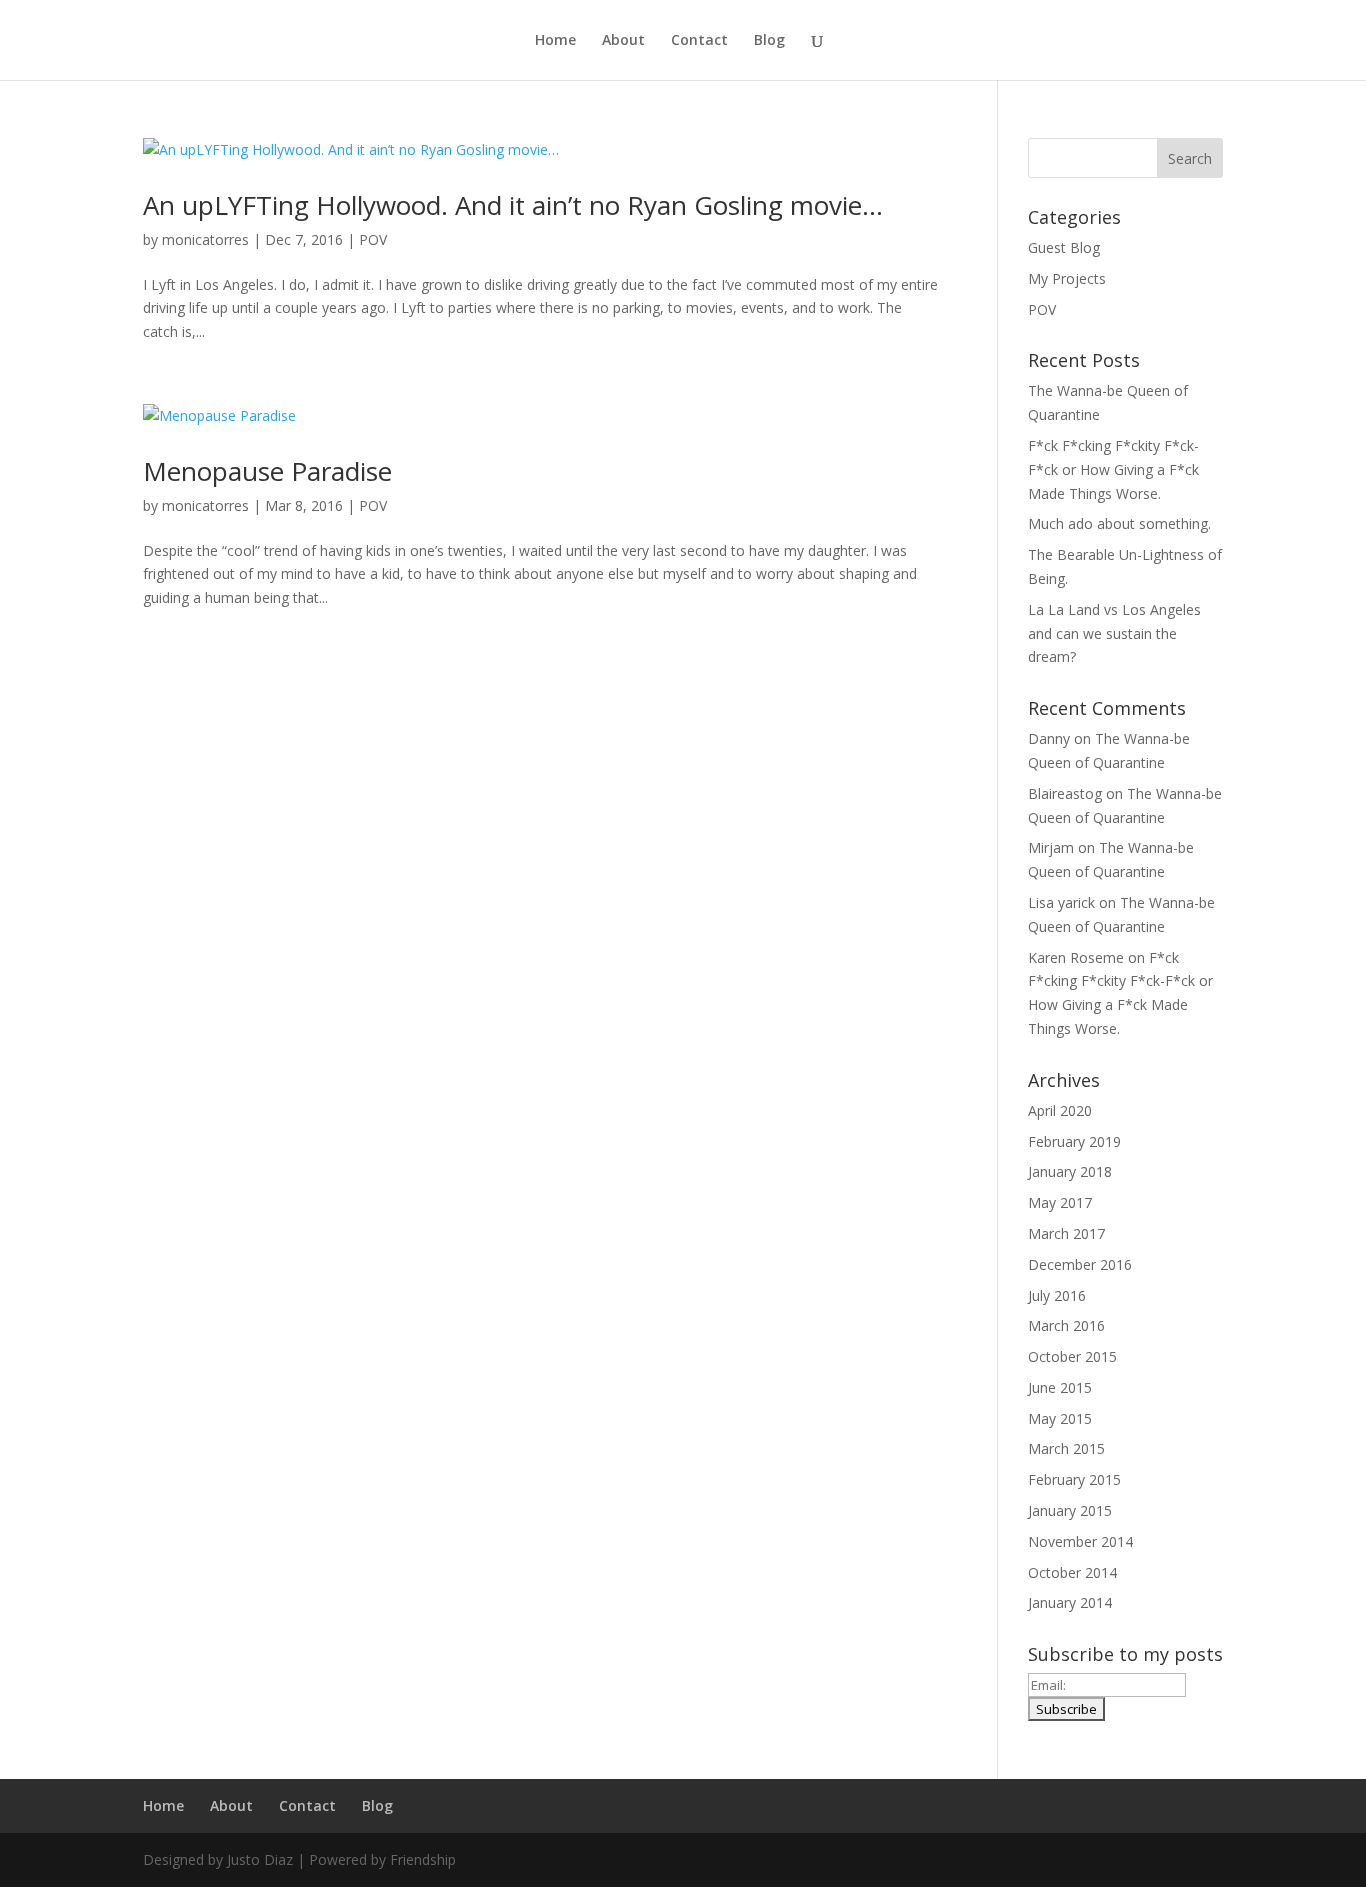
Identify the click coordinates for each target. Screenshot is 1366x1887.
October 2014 (1072, 1572)
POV (373, 239)
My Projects (1067, 278)
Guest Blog (1064, 247)
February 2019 (1074, 1141)
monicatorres (205, 239)
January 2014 (1070, 1602)
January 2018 (1070, 1171)
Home (555, 41)
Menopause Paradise (267, 471)
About (623, 41)
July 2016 (1057, 1295)
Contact (699, 41)
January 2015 (1070, 1510)
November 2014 (1080, 1541)
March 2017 (1066, 1233)
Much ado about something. (1119, 523)
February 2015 (1074, 1479)
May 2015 (1060, 1418)
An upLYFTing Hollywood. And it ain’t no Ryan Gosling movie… (513, 205)
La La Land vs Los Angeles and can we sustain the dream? (1114, 633)
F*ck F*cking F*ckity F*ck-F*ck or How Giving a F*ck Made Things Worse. (1113, 469)
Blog (769, 41)
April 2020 (1060, 1110)
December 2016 (1080, 1264)
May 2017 (1060, 1202)
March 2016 (1066, 1325)
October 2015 (1072, 1356)
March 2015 (1066, 1448)
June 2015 (1060, 1387)
